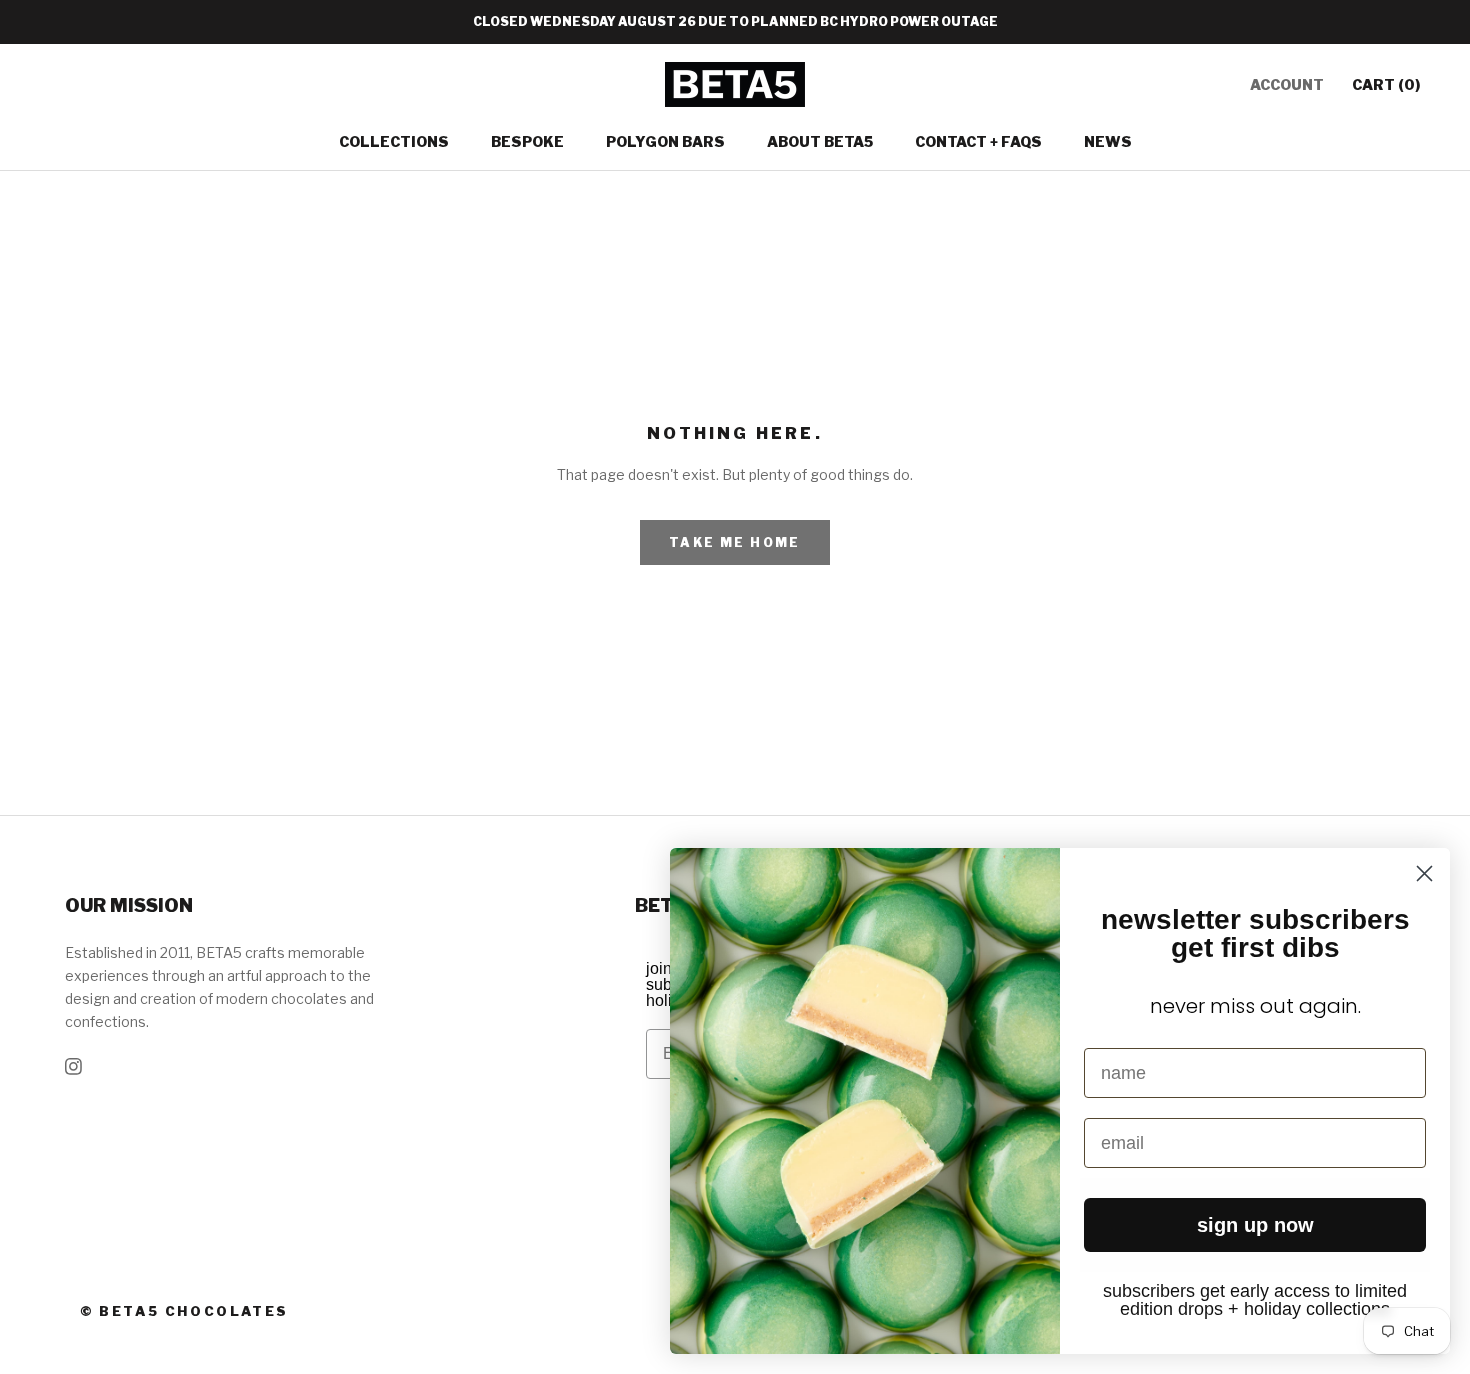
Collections (394, 141)
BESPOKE (527, 141)
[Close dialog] (1424, 873)
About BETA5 (820, 141)
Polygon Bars (665, 141)
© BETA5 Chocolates (184, 1311)
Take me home (735, 542)
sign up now (1255, 1225)
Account (1287, 84)
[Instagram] (73, 1064)
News (1108, 141)
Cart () (1386, 84)
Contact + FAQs (978, 141)
